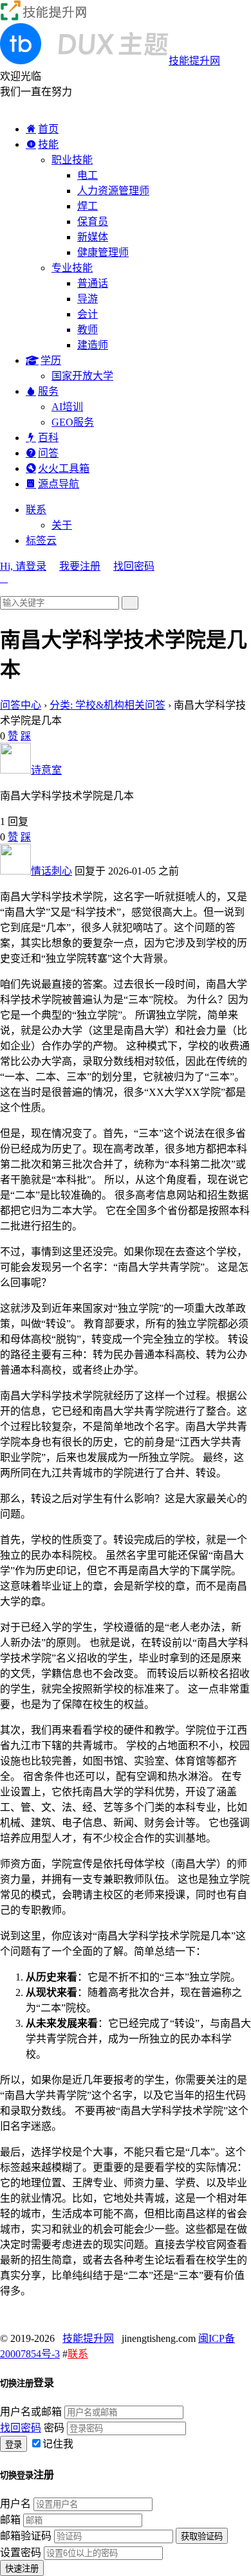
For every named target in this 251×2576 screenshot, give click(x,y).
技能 (48, 144)
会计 (88, 314)
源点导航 (59, 484)
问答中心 (21, 705)
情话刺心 (51, 871)
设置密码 (21, 2553)
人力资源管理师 (113, 191)
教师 (88, 330)
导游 (88, 299)
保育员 (93, 222)
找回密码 (134, 566)
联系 (36, 510)
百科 (48, 438)
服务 (48, 391)
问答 (48, 453)
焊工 (88, 206)
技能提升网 (88, 2338)
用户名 (15, 2504)
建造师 (93, 345)
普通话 (93, 283)
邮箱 (10, 2520)
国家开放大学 (82, 376)
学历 (51, 360)
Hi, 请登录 (23, 566)
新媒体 (93, 237)
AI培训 (67, 407)
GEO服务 (73, 422)
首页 (48, 129)
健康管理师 (103, 252)
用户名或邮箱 (31, 2412)
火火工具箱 (64, 468)
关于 (62, 525)
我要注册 (80, 566)
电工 (88, 175)
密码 (54, 2428)
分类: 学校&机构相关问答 (107, 705)
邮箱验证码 (26, 2536)
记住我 (58, 2444)
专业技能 (72, 268)
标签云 (41, 540)
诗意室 (46, 770)
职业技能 (72, 160)
